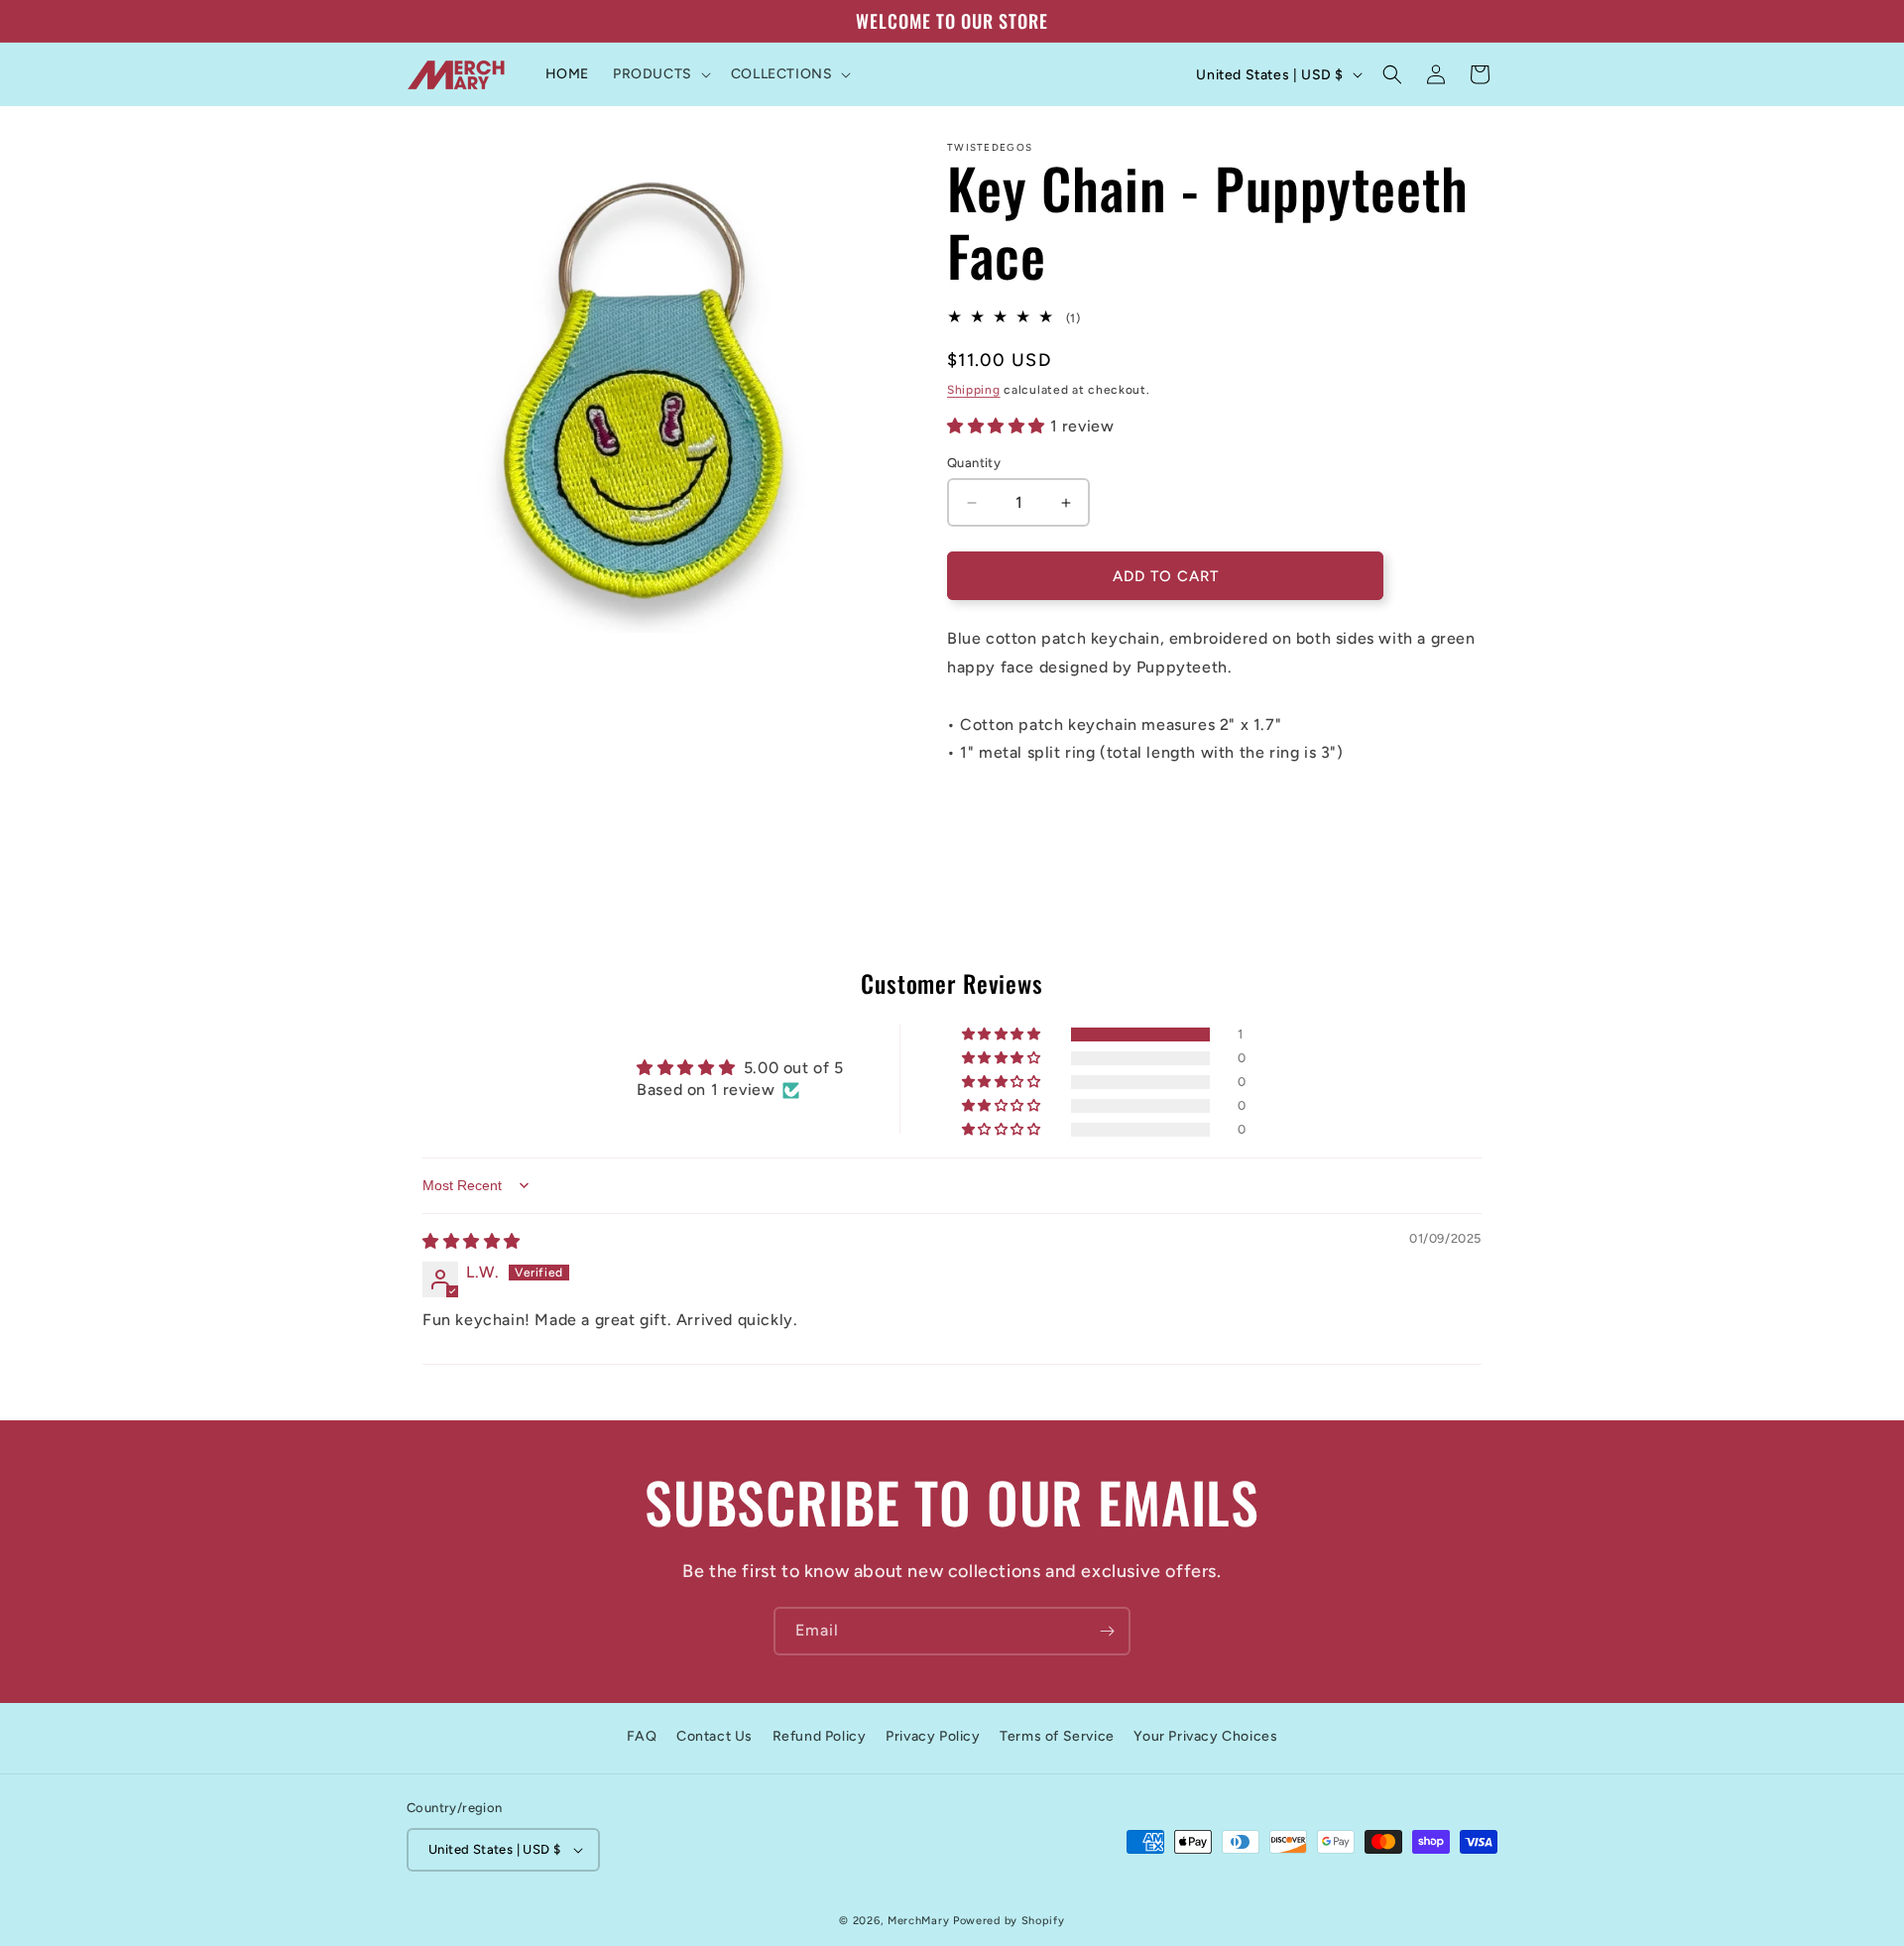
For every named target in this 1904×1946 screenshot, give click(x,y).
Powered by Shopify (1009, 1921)
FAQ (642, 1736)
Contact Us (714, 1736)
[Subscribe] (1107, 1631)
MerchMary (918, 1921)
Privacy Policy (933, 1736)
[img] (472, 1241)
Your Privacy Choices (1205, 1736)
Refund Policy (820, 1736)
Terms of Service (1057, 1736)
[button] (660, 74)
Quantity (974, 463)
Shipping (974, 390)
